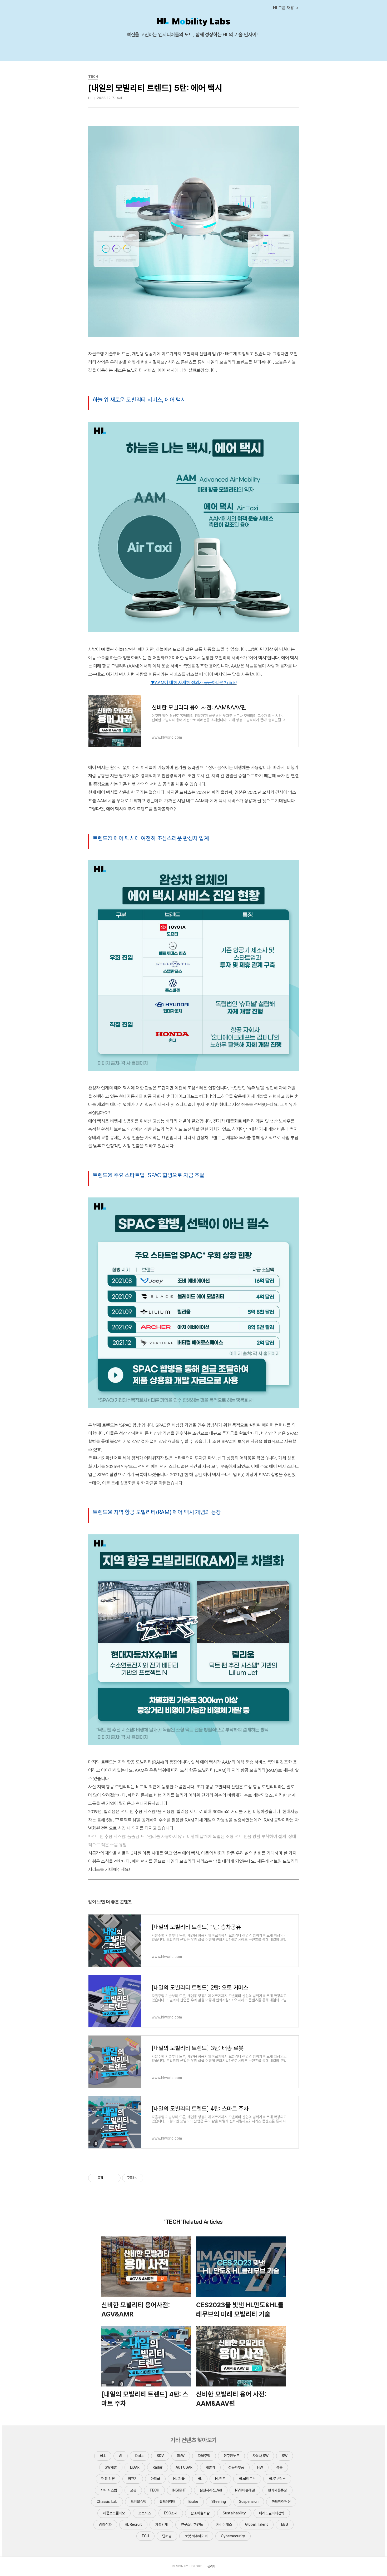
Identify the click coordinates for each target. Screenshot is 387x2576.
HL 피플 (179, 2479)
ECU (145, 2536)
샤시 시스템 (109, 2490)
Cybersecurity (233, 2536)
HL (200, 2479)
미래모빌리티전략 (272, 2513)
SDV (160, 2456)
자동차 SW (261, 2456)
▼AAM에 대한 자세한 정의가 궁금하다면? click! (194, 683)
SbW (181, 2456)
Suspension (249, 2502)
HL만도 (220, 2479)
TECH (154, 2490)
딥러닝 (167, 2536)
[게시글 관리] (115, 2178)
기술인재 (161, 2524)
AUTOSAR (184, 2467)
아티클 (155, 2479)
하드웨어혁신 (281, 2502)
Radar (158, 2467)
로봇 (133, 2490)
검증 (279, 2467)
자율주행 (204, 2456)
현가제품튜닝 (277, 2490)
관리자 (211, 2566)
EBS (285, 2524)
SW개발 (111, 2467)
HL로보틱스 (277, 2479)
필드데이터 (167, 2502)
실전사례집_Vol (211, 2490)
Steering (219, 2502)
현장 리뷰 (108, 2479)
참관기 (133, 2479)
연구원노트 (231, 2456)
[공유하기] (108, 2178)
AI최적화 (105, 2524)
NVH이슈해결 (245, 2490)
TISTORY (195, 2566)
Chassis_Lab (107, 2502)
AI (121, 2456)
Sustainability (234, 2513)
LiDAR (135, 2467)
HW (260, 2467)
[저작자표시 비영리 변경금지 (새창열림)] (150, 2178)
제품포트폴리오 (114, 2513)
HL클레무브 (247, 2479)
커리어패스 (224, 2524)
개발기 (210, 2467)
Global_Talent (257, 2524)
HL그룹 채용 (284, 8)
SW (285, 2456)
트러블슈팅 (138, 2502)
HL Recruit (133, 2524)
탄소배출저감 (200, 2513)
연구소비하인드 (192, 2524)
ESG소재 (171, 2513)
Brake (193, 2502)
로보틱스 (145, 2513)
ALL (103, 2456)
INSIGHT (179, 2490)
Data (139, 2456)
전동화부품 (236, 2467)
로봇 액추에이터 (196, 2536)
